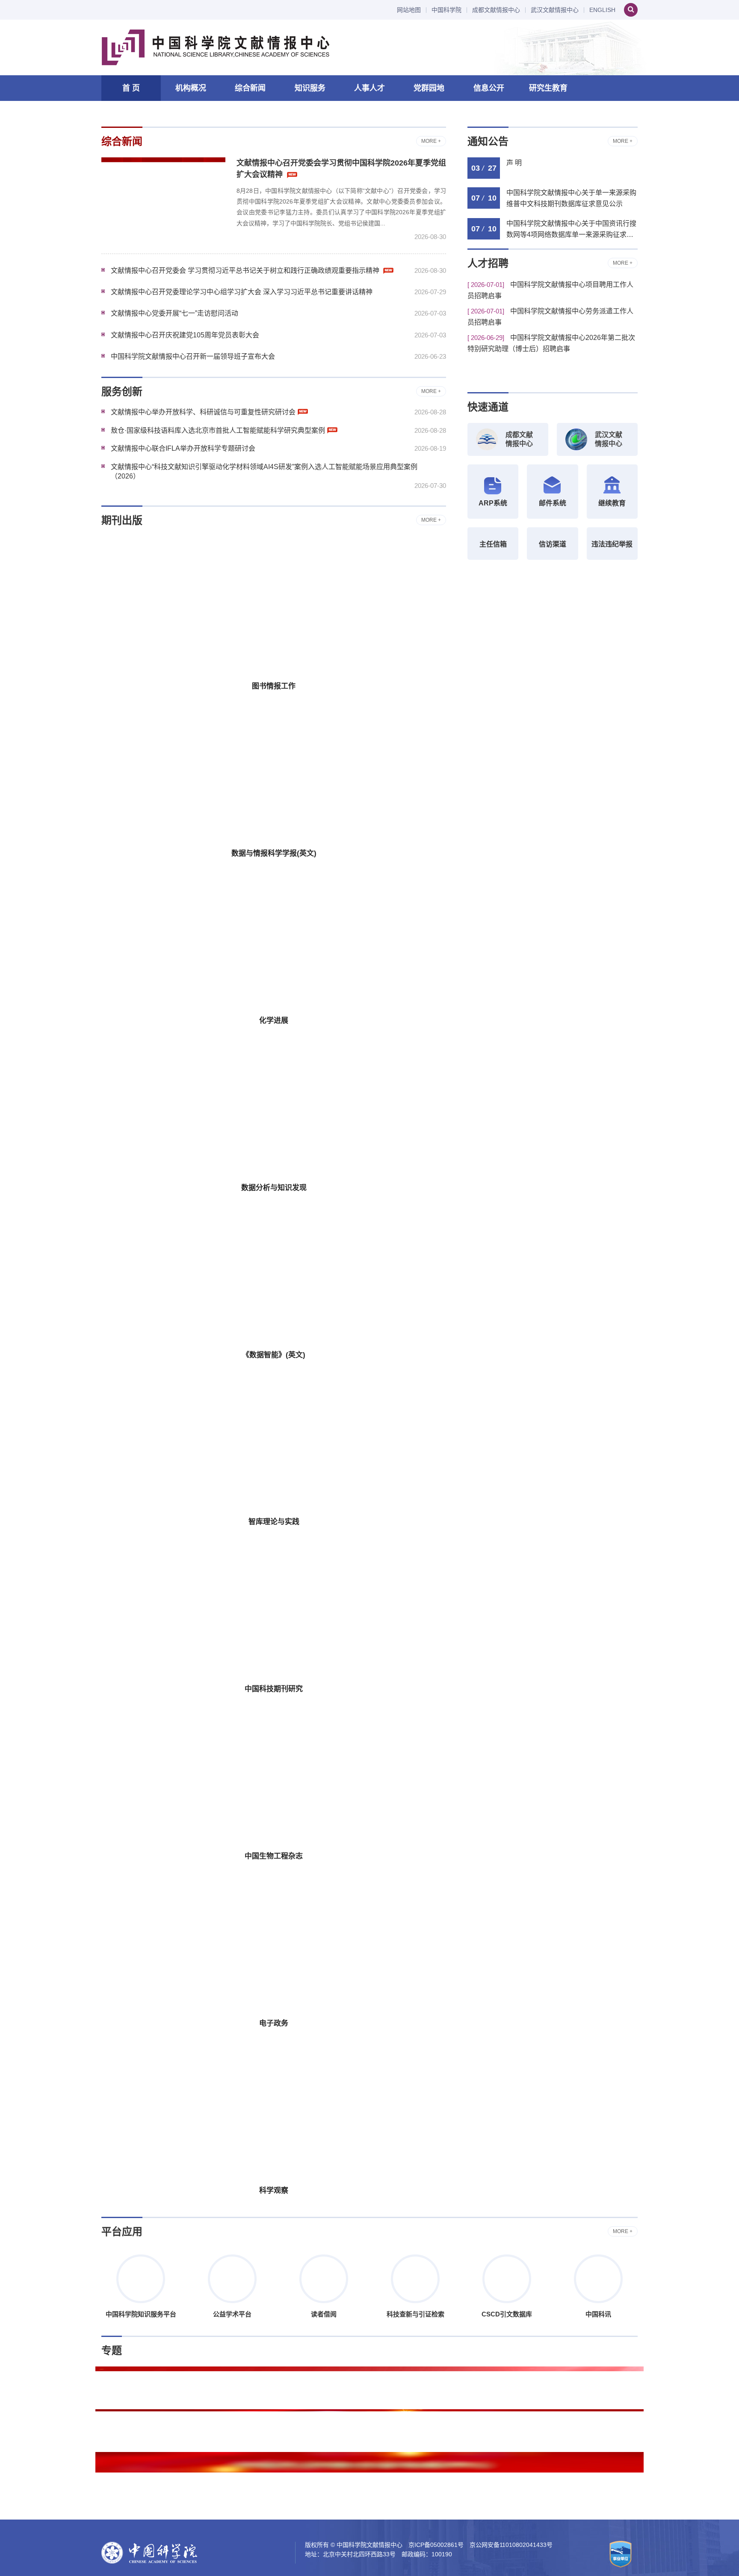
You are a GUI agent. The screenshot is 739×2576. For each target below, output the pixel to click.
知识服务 (310, 88)
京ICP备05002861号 (436, 2545)
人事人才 (369, 88)
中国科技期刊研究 (274, 1689)
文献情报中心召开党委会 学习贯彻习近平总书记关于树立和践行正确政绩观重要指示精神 (246, 270)
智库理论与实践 (274, 1522)
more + (431, 141)
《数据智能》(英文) (274, 1355)
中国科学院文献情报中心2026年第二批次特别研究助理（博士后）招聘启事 (551, 343)
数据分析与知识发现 (274, 1188)
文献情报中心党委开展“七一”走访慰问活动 (174, 313)
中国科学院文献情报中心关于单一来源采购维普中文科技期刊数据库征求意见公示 (571, 198)
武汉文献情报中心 (555, 10)
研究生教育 (548, 88)
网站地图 (409, 10)
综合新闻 (250, 88)
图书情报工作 (274, 686)
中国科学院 (446, 10)
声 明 (514, 163)
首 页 (131, 88)
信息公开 (489, 88)
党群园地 (429, 88)
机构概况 (191, 88)
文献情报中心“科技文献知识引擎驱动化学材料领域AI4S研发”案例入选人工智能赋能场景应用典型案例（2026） (264, 471)
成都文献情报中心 (496, 10)
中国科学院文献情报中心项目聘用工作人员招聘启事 (550, 290)
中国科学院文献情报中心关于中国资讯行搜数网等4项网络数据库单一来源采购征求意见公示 (571, 230)
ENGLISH (602, 10)
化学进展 (274, 1021)
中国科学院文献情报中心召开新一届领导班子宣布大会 (193, 356)
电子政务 (274, 2023)
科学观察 (274, 2190)
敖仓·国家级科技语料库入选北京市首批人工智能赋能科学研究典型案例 (218, 430)
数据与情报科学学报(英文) (274, 853)
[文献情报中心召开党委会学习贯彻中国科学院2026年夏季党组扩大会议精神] (163, 199)
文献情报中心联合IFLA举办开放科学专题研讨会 (183, 448)
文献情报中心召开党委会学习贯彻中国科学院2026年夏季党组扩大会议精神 (341, 169)
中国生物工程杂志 (274, 1856)
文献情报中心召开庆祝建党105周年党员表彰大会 (185, 335)
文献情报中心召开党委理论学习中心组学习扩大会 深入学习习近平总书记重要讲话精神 (242, 292)
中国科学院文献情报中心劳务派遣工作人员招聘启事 (550, 317)
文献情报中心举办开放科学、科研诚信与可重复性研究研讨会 (203, 412)
